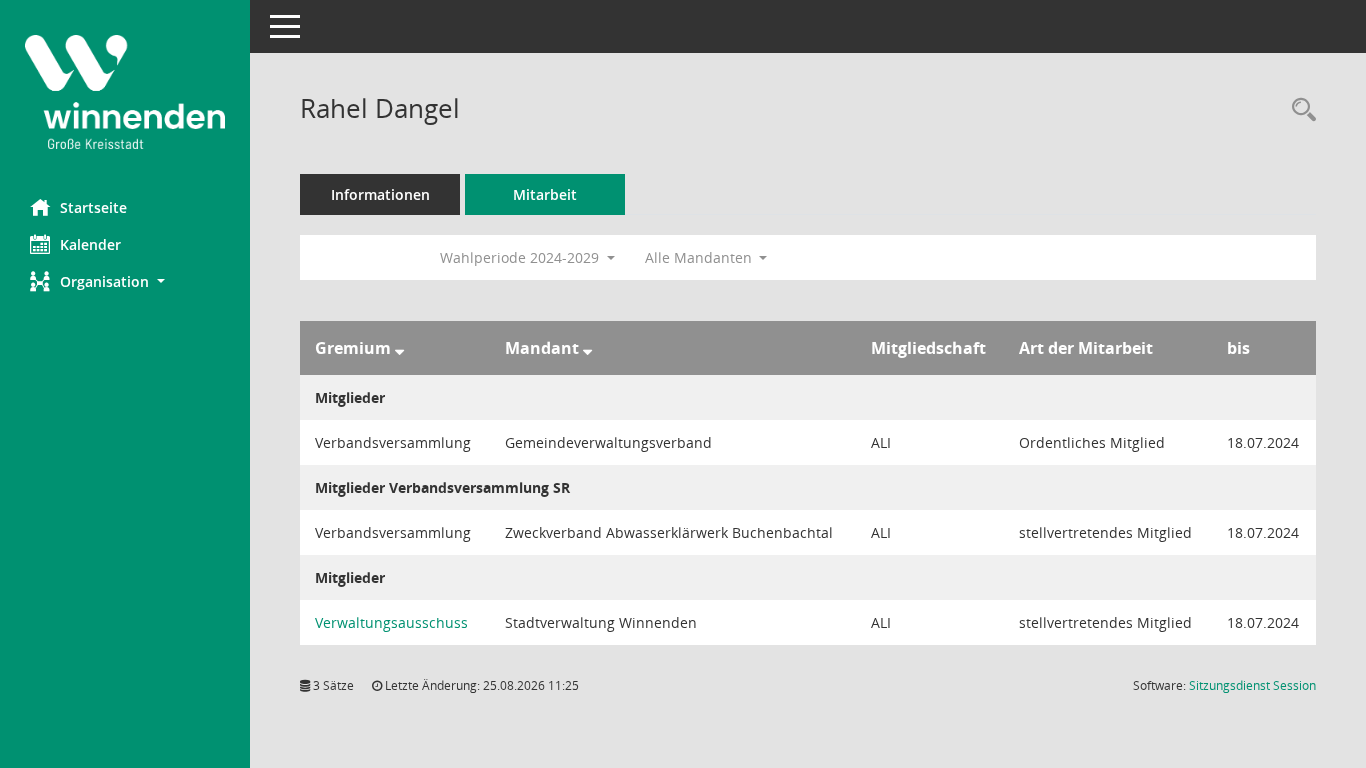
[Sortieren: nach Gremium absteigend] (399, 348)
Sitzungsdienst (1252, 685)
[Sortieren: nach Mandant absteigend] (587, 348)
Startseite (93, 207)
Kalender (90, 244)
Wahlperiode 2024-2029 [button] (521, 257)
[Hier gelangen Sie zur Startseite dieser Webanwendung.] (125, 92)
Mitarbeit (545, 194)
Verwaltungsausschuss (391, 622)
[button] (125, 281)
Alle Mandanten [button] (700, 257)
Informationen (380, 194)
